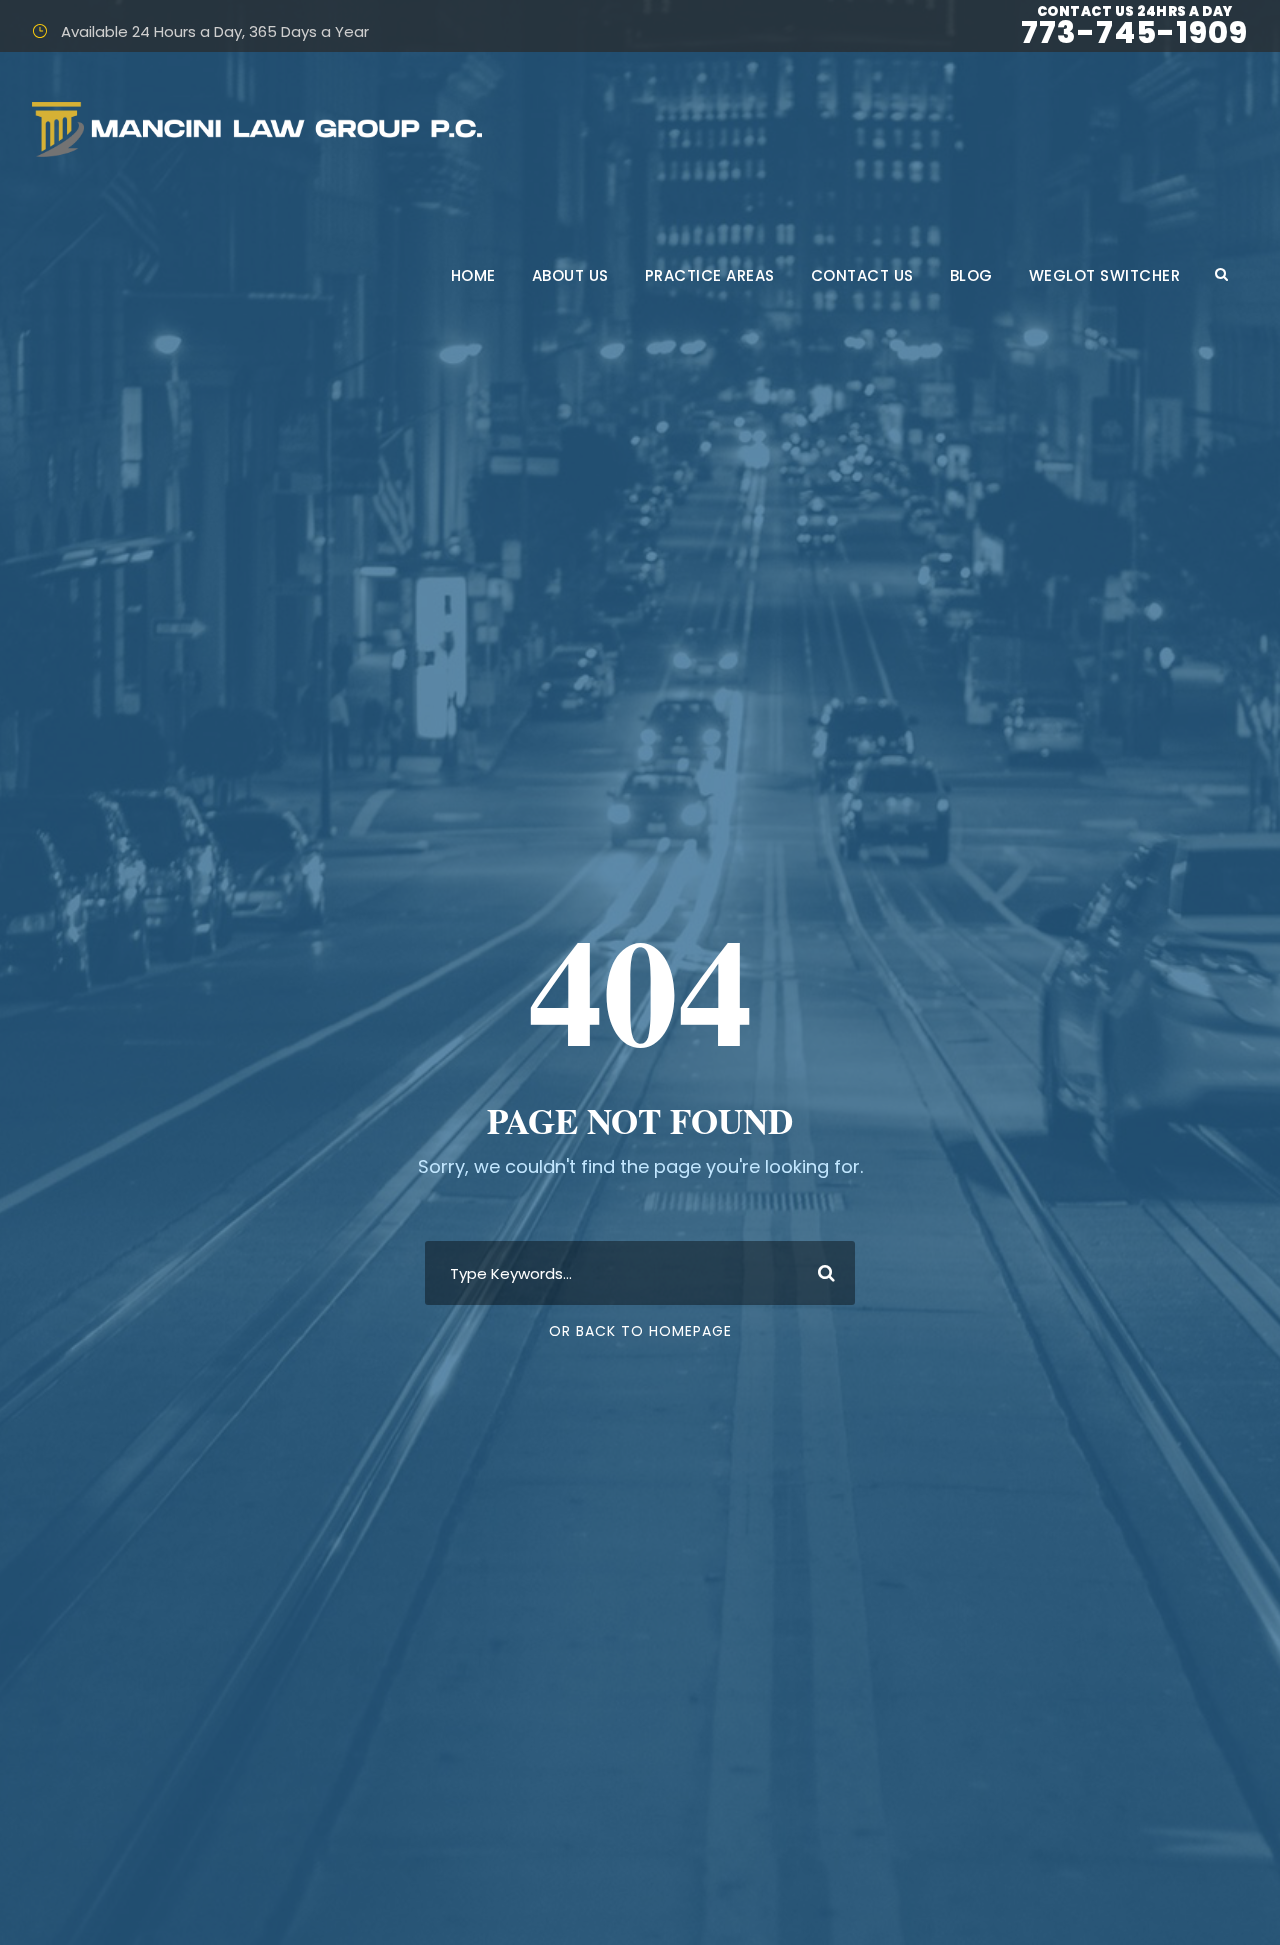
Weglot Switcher (1105, 275)
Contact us (862, 275)
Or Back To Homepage (640, 1331)
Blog (971, 275)
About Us (570, 275)
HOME (473, 275)
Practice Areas (710, 275)
